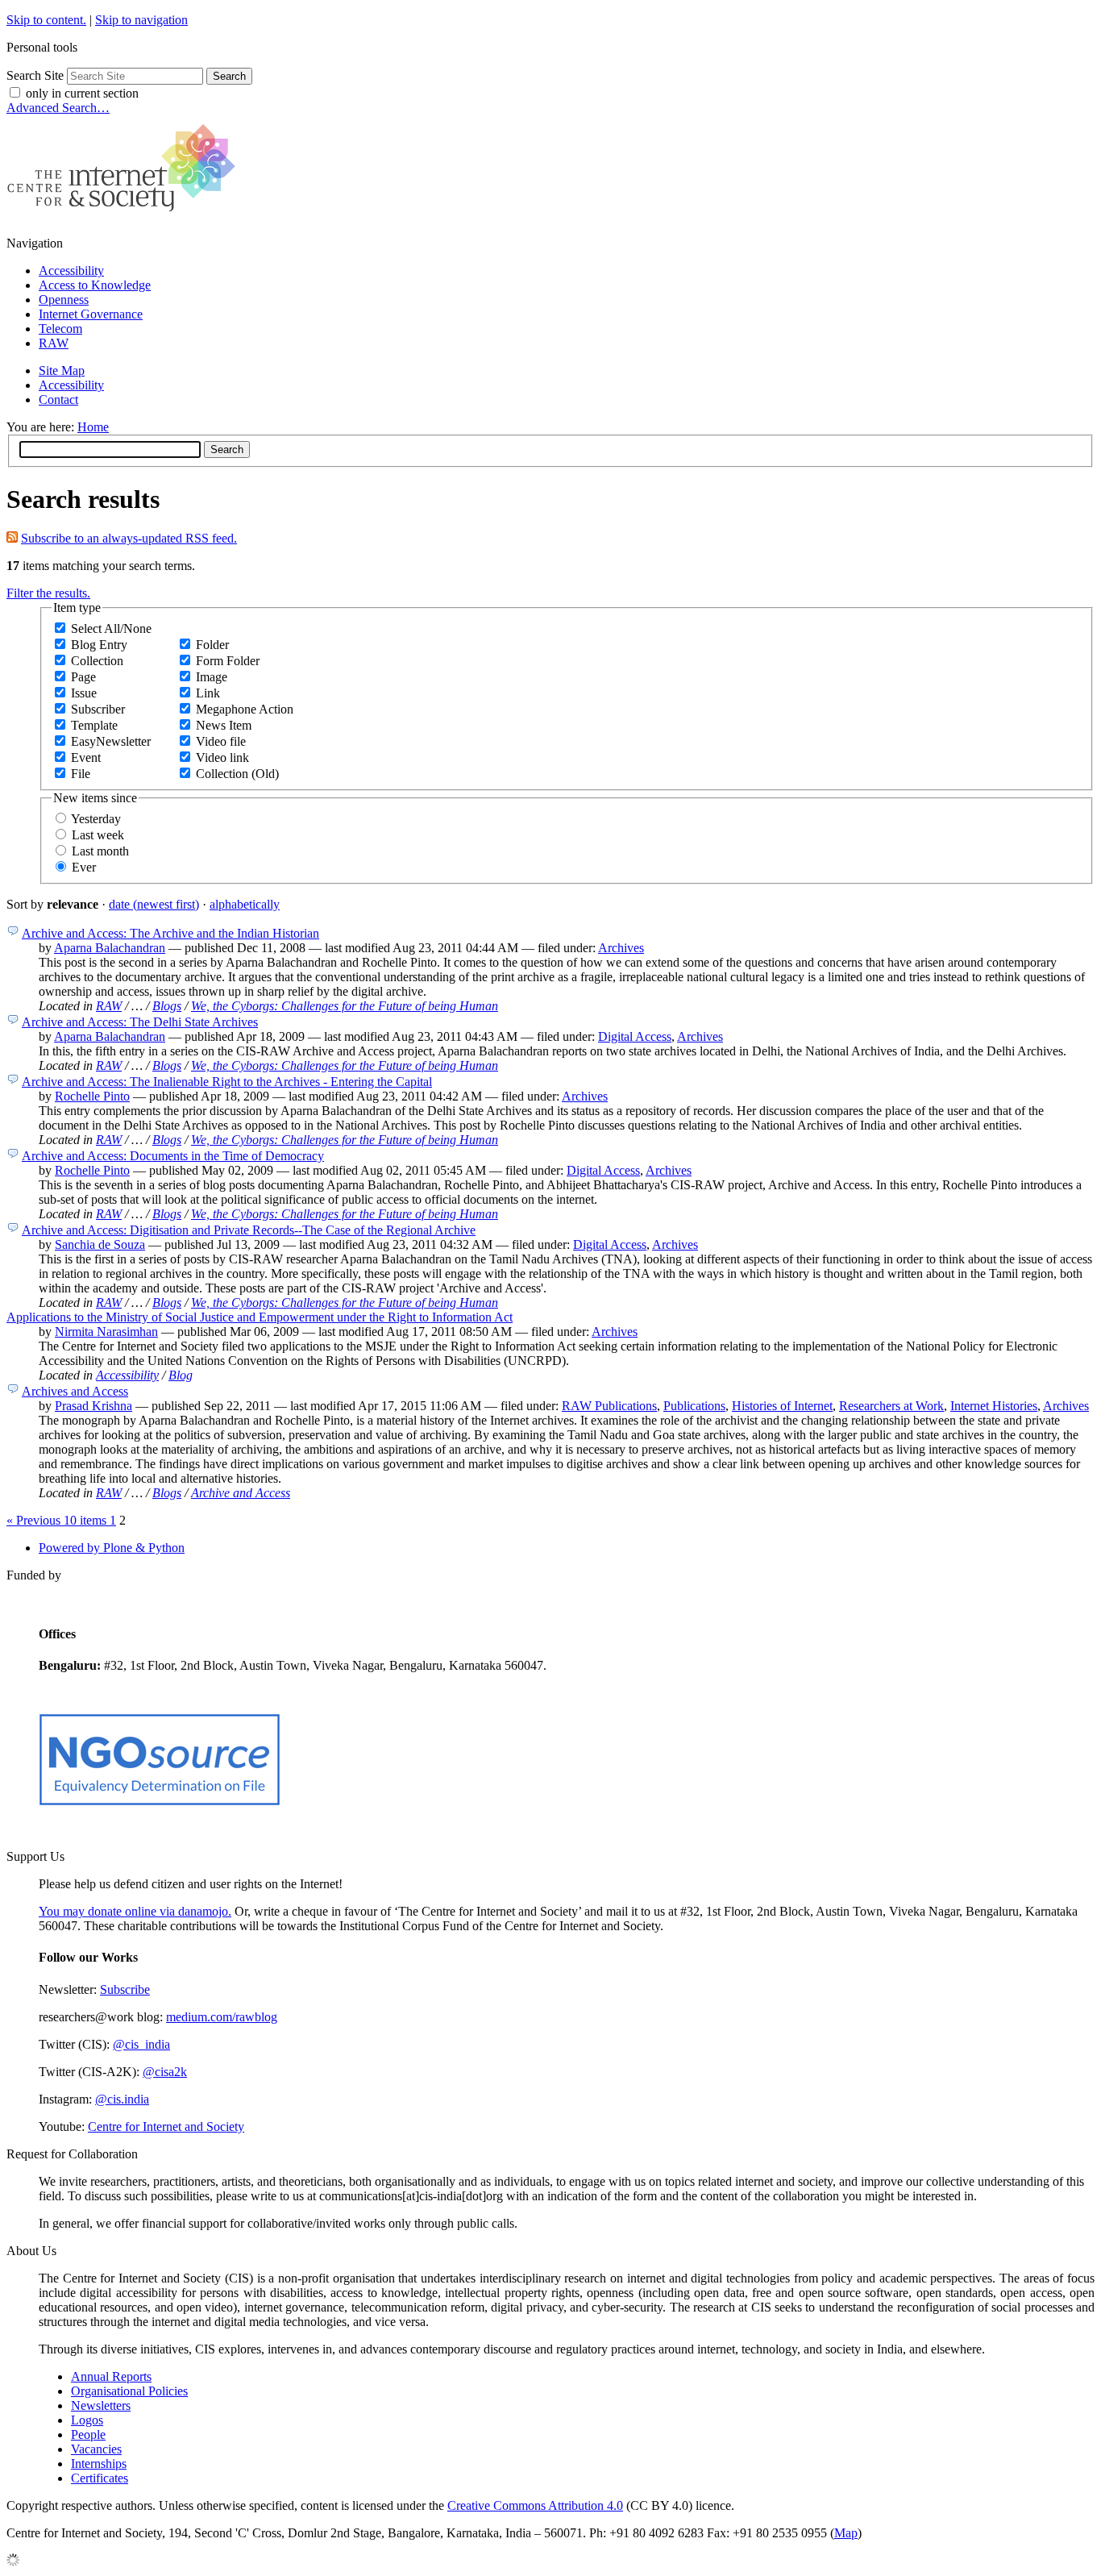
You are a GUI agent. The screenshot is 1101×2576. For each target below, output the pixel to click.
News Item (224, 725)
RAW (54, 343)
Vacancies (96, 2449)
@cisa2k (165, 2072)
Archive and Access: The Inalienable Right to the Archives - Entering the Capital (227, 1082)
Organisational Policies (129, 2391)
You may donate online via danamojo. (135, 1911)
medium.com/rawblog (222, 2017)
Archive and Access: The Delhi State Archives (140, 1022)
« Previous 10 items (58, 1520)
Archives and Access (75, 1391)
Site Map (62, 370)
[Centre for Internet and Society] (125, 216)
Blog (181, 1375)
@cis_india (141, 2044)
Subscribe (125, 1989)
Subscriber (98, 709)
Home (93, 427)
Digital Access (635, 1036)
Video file (221, 741)
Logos (87, 2420)
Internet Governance (91, 314)
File (81, 774)
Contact (58, 400)
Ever (84, 867)
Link (208, 693)
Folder (212, 645)
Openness (64, 300)
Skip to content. (46, 20)
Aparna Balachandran (110, 948)
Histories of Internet (782, 1406)
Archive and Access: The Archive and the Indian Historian (170, 933)
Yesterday (96, 819)
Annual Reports (111, 2376)
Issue (84, 693)
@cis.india (122, 2099)
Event (86, 757)
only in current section (82, 93)
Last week (98, 835)
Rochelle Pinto (92, 1096)
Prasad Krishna (93, 1406)
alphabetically (245, 904)
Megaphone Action (245, 709)
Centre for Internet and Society (166, 2127)
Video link (222, 757)
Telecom (60, 329)
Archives (621, 948)
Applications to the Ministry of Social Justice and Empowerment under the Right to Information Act (260, 1317)
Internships (99, 2464)
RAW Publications (609, 1406)
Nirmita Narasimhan (106, 1332)
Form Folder (228, 661)
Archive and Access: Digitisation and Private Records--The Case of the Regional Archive (249, 1230)
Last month (100, 851)
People (88, 2435)
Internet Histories (994, 1406)
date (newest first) (154, 904)
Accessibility (71, 271)
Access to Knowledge (95, 285)
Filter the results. (48, 593)
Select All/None (111, 628)
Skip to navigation (141, 20)
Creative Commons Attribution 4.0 (535, 2505)
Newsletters (101, 2405)
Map (846, 2533)
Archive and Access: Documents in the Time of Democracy (173, 1156)
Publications (694, 1406)
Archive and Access (241, 1493)
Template (94, 725)
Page (83, 677)
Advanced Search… (58, 108)
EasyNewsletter (111, 741)
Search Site (35, 75)
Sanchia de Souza (100, 1244)
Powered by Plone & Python (112, 1548)
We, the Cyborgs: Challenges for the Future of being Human (345, 1006)
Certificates (100, 2478)
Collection (97, 661)
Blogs (167, 1006)
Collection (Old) (237, 774)
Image (212, 677)
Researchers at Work (891, 1406)
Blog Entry (99, 645)
